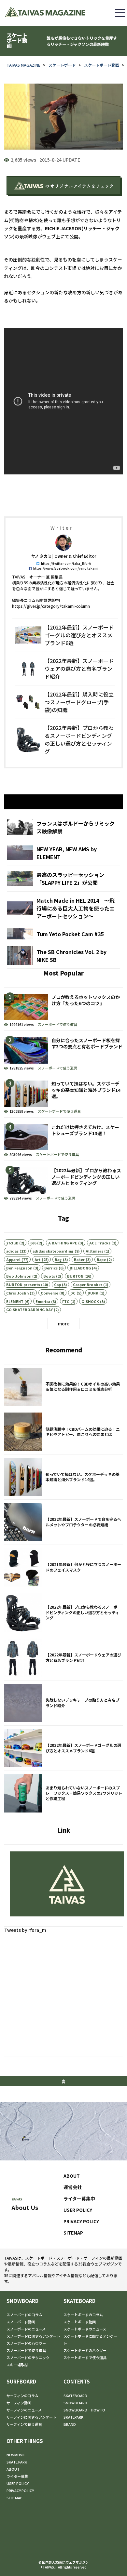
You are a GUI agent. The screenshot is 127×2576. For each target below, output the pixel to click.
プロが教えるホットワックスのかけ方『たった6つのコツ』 (63, 1009)
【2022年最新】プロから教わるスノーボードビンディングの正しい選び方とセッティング (65, 739)
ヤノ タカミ (41, 556)
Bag (58, 1259)
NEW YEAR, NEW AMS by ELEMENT (63, 853)
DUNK (93, 1293)
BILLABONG (80, 1268)
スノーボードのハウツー (26, 2343)
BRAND (70, 2424)
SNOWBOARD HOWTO (84, 2410)
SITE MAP (14, 2498)
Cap (57, 1284)
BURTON (75, 1276)
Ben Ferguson (19, 1268)
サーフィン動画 (19, 2403)
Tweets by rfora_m (25, 1930)
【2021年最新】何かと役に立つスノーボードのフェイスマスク (63, 1567)
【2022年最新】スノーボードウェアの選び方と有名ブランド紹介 (65, 669)
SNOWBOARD (22, 2301)
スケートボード (62, 65)
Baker (79, 1259)
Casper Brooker (88, 1284)
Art (38, 1259)
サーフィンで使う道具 (24, 2424)
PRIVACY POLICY (81, 2221)
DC (73, 1293)
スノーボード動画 (21, 2322)
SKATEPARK (73, 2417)
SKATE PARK (17, 2462)
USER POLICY (78, 2210)
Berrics (51, 1268)
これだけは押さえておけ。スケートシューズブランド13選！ (63, 1139)
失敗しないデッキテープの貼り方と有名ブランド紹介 (63, 1703)
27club (12, 1243)
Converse (49, 1293)
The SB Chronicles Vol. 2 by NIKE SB (63, 956)
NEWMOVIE (16, 2455)
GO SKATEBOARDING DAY (29, 1309)
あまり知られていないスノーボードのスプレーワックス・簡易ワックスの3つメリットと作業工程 (63, 1793)
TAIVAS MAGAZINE (23, 65)
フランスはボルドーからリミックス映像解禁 (63, 827)
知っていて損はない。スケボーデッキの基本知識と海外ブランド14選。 (63, 1095)
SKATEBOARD (79, 2301)
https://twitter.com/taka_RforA (66, 563)
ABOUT (72, 2176)
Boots (49, 1276)
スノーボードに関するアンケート (33, 2336)
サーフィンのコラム (22, 2396)
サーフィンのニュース (24, 2410)
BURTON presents (23, 1284)
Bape (101, 1259)
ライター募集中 (79, 2198)
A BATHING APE (63, 1243)
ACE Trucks (100, 1243)
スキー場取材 (17, 2365)
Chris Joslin (17, 1293)
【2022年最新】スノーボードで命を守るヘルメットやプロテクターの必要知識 (63, 1522)
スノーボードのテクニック (28, 2357)
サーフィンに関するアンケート (31, 2417)
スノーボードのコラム (24, 2315)
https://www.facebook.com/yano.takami (66, 568)
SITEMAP (73, 2233)
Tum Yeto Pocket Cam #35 (63, 934)
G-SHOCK (90, 1301)
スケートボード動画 (102, 65)
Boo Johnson (19, 1276)
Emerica (43, 1301)
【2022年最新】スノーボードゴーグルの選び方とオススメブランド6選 (65, 635)
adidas (12, 1251)
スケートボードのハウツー (85, 2350)
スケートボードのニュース (85, 2329)
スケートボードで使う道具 (59, 1111)
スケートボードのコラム (83, 2315)
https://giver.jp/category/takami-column (51, 606)
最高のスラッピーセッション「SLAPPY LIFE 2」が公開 (63, 879)
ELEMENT (15, 1301)
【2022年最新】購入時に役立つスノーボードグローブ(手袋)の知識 (65, 702)
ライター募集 (17, 2476)
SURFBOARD (21, 2381)
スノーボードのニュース (26, 2329)
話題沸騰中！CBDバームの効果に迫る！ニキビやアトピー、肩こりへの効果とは (63, 1432)
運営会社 (73, 2187)
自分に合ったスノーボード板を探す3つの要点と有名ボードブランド (63, 1052)
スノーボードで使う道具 (57, 1024)
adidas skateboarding (53, 1251)
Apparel (13, 1259)
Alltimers (94, 1251)
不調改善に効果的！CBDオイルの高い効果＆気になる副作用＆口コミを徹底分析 (63, 1387)
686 (33, 1243)
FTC (66, 1301)
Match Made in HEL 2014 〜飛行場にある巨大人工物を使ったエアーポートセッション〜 (63, 908)
